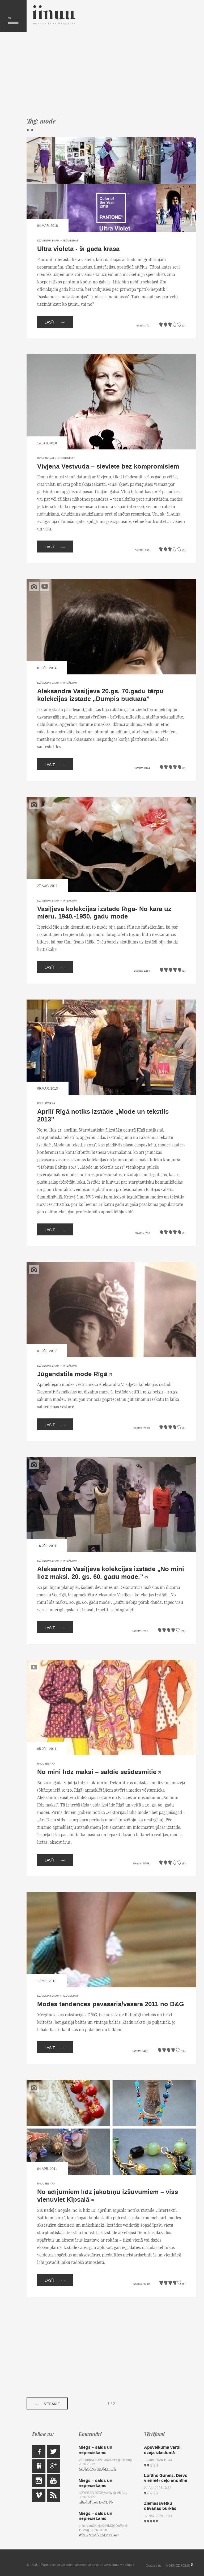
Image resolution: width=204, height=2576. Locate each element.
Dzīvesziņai (46, 458)
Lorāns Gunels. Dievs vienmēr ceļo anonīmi (166, 2478)
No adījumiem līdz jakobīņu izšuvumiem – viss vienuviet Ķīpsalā (108, 2196)
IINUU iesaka (46, 1103)
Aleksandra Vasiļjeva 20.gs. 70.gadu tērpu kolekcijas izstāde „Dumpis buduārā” (100, 695)
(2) (110, 1374)
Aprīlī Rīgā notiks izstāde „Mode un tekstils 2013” (103, 1116)
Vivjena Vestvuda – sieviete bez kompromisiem (108, 467)
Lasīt (55, 322)
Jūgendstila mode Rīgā (72, 1374)
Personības (67, 458)
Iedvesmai (70, 241)
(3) (92, 2200)
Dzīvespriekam (48, 241)
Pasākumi (70, 683)
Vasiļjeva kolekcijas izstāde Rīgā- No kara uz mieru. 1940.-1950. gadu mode (104, 913)
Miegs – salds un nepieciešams (95, 2450)
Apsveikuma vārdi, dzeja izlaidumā (163, 2450)
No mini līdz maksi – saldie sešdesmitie (97, 1772)
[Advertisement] (111, 74)
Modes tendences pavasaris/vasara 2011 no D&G (111, 2004)
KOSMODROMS (178, 2566)
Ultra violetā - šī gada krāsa (78, 249)
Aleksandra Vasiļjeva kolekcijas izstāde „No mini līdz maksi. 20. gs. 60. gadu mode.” (111, 1573)
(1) (159, 1772)
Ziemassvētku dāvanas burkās (160, 2506)
